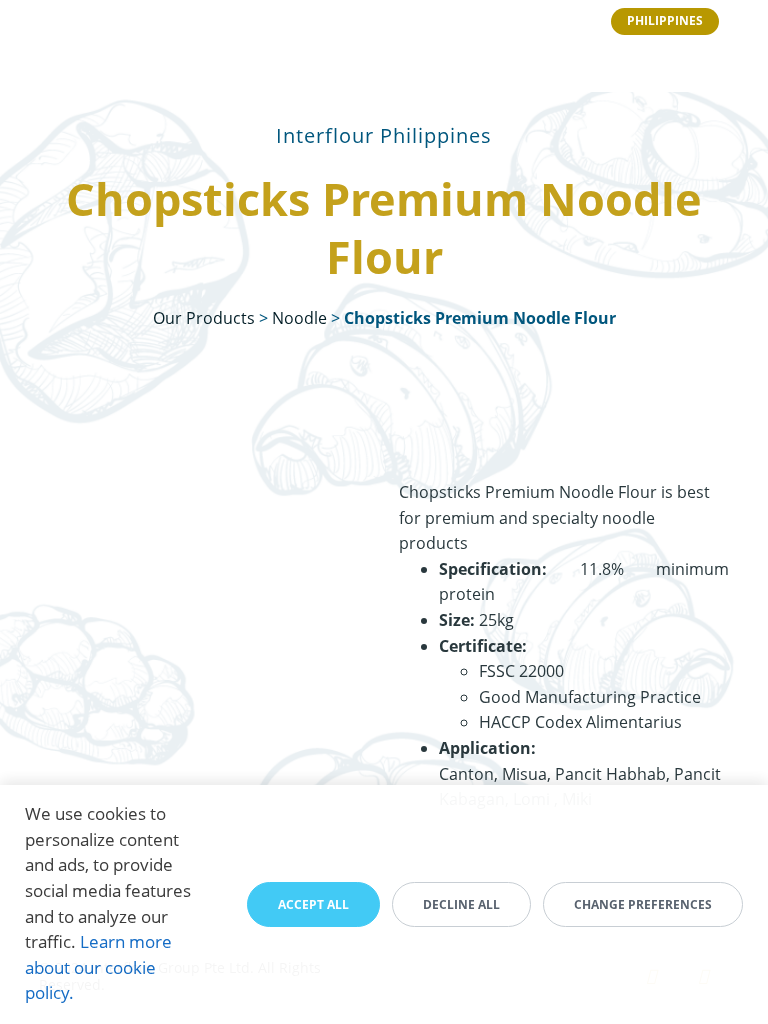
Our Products (204, 318)
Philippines (665, 20)
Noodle (299, 318)
